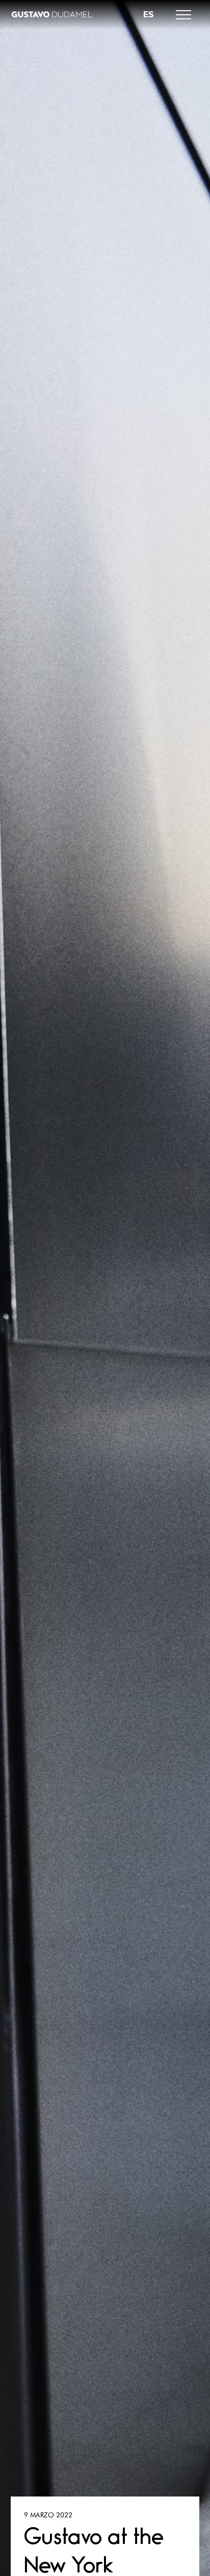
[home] (51, 15)
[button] (183, 15)
